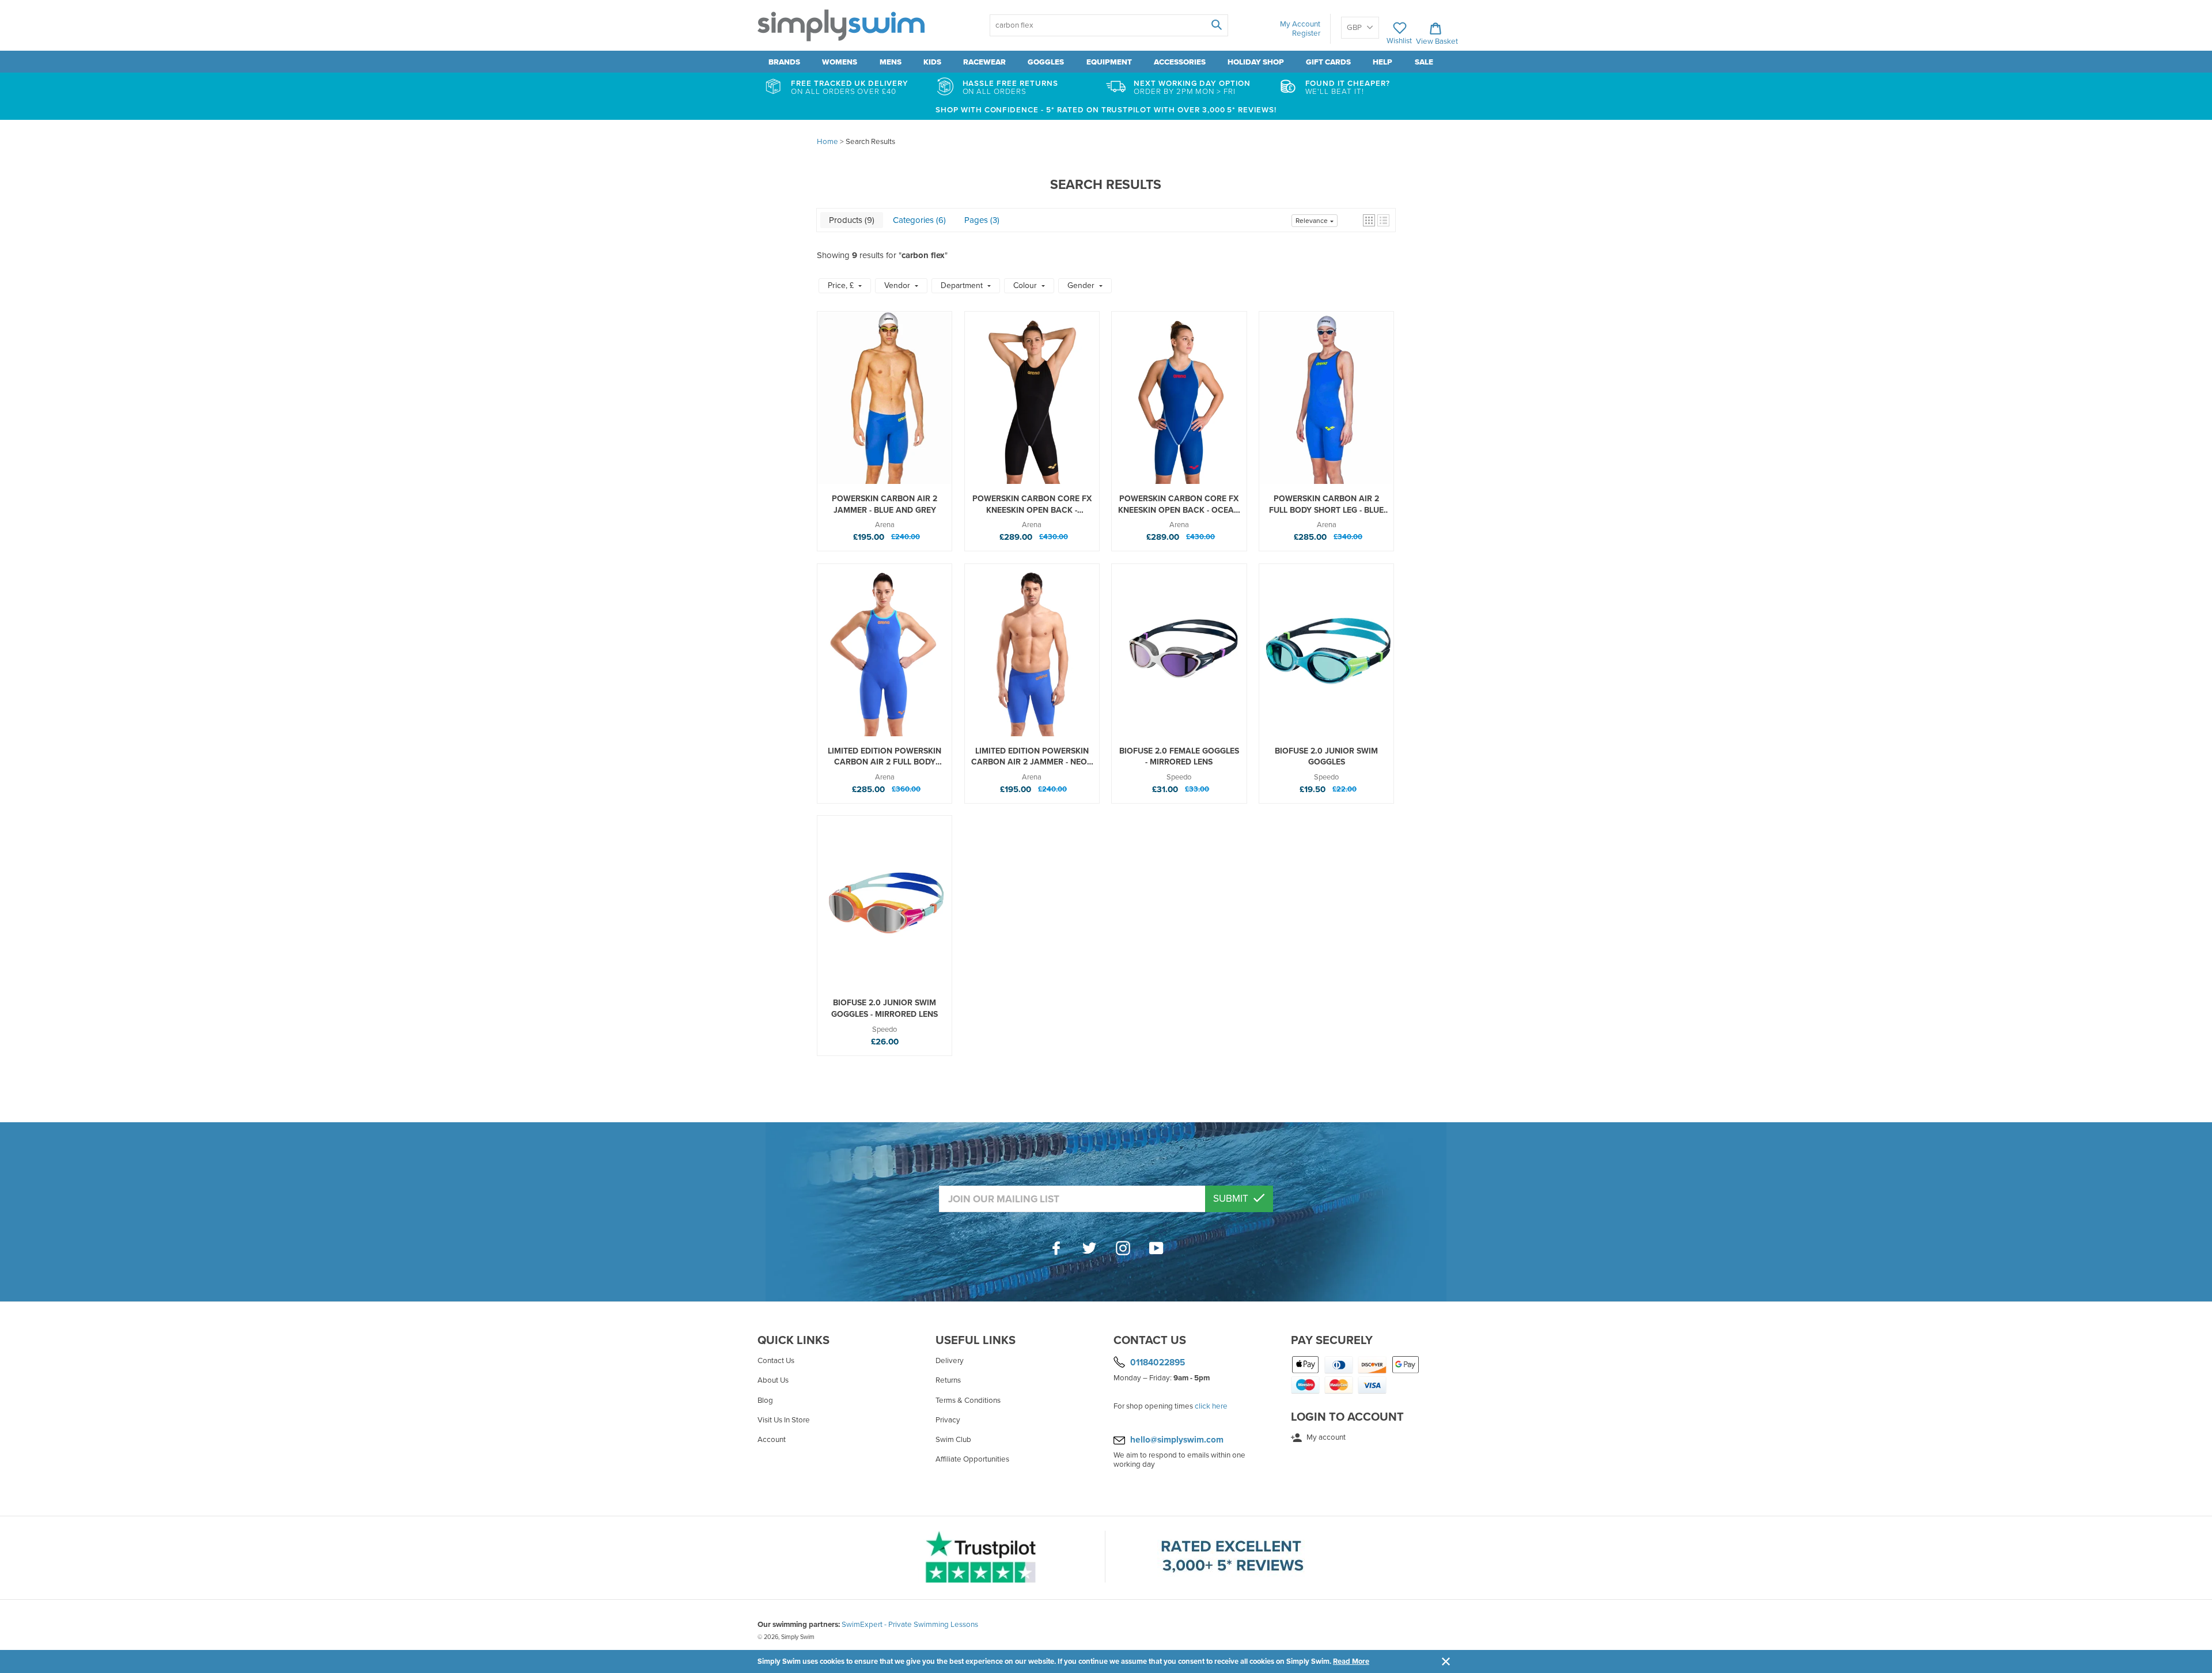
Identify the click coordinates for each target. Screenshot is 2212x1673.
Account (772, 1440)
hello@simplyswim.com (1177, 1440)
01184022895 (1158, 1362)
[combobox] (1109, 25)
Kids (932, 62)
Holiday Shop (1256, 62)
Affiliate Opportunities (972, 1459)
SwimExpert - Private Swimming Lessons (910, 1625)
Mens (891, 62)
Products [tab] (851, 220)
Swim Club (953, 1440)
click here (1211, 1406)
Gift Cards (1328, 62)
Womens (840, 62)
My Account (1300, 24)
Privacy (948, 1420)
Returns (948, 1380)
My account (1325, 1437)
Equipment (1109, 62)
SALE (1424, 62)
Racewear (984, 62)
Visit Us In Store (784, 1420)
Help (1382, 62)
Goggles (1046, 62)
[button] (1369, 220)
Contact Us (776, 1361)
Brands (784, 62)
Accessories (1180, 62)
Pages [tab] (981, 220)
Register (1306, 33)
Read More (1351, 1661)
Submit (1232, 1199)
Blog (765, 1401)
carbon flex (923, 255)
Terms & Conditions (968, 1401)
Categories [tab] (918, 220)
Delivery (950, 1361)
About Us (773, 1380)
